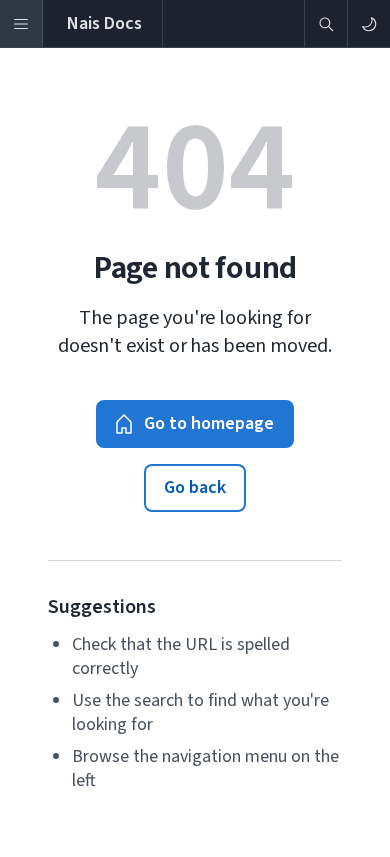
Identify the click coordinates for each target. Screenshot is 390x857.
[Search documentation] (325, 23)
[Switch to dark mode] (368, 23)
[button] (195, 424)
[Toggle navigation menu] (21, 23)
